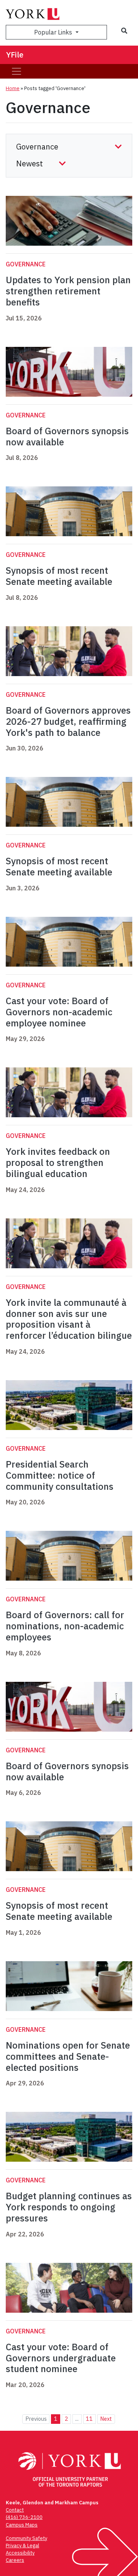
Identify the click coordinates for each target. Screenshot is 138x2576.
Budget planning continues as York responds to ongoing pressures (69, 2207)
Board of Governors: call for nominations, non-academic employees (65, 1626)
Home (13, 88)
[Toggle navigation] (16, 71)
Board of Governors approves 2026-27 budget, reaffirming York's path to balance (68, 721)
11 (89, 2419)
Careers (15, 2560)
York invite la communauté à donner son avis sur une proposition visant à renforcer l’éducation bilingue (69, 1319)
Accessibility (20, 2553)
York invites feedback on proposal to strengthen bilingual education (58, 1162)
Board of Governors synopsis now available (67, 436)
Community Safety (26, 2538)
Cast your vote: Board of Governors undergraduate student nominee (61, 2358)
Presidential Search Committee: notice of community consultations (60, 1475)
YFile (15, 55)
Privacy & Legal (22, 2546)
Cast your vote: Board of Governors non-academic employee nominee (59, 1012)
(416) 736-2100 (24, 2517)
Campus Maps (22, 2525)
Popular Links (54, 32)
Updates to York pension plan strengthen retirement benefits (68, 291)
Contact (15, 2510)
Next (106, 2419)
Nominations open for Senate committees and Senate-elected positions (68, 2056)
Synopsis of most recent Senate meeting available (59, 576)
